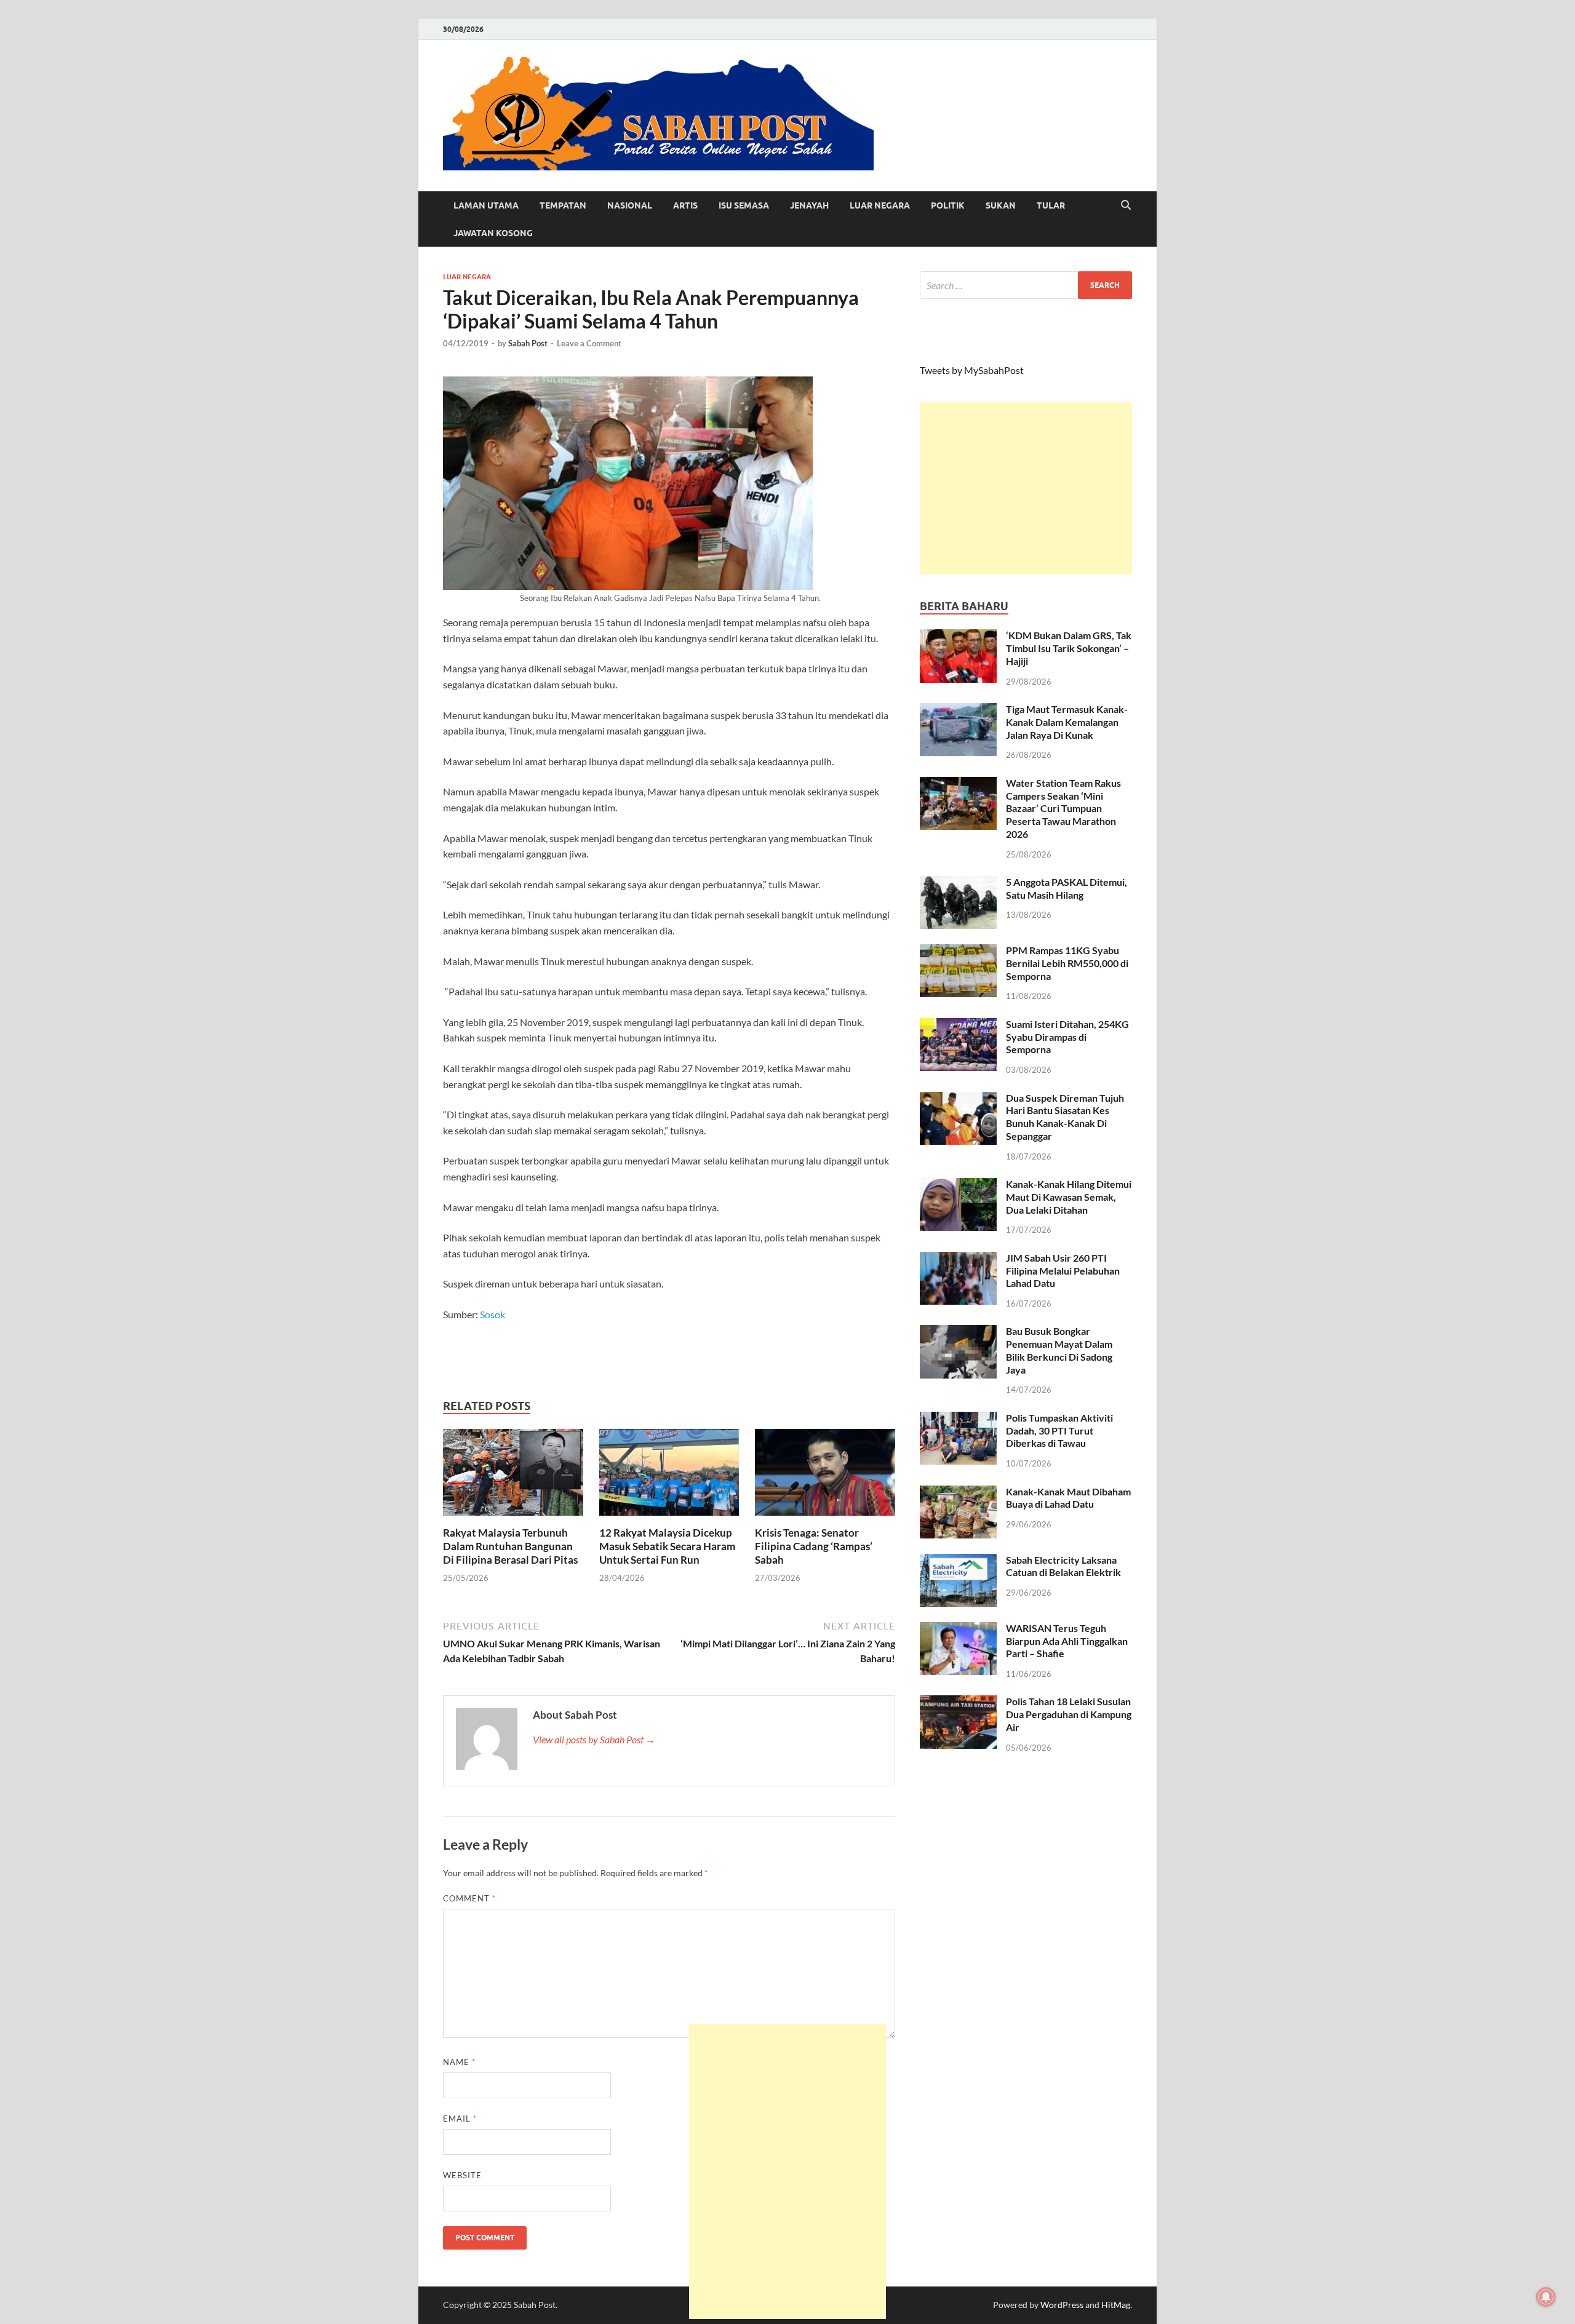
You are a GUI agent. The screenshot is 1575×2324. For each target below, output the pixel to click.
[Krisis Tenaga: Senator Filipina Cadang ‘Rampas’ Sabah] (825, 1476)
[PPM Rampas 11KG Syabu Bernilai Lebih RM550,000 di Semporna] (958, 951)
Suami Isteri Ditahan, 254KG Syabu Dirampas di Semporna (1067, 1037)
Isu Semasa (744, 205)
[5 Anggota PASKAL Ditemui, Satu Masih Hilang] (958, 883)
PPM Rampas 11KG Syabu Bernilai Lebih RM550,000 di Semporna (1067, 963)
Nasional (630, 205)
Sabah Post (528, 343)
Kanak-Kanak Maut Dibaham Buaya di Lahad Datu (1068, 1498)
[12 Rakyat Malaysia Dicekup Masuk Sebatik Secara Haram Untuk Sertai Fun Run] (669, 1476)
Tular (1051, 205)
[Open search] (1126, 205)
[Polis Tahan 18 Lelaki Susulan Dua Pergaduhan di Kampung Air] (958, 1702)
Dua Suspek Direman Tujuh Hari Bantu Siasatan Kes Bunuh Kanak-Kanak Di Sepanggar (1065, 1117)
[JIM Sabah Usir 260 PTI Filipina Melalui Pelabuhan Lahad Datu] (958, 1259)
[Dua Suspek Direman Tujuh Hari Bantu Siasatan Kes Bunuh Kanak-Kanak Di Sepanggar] (958, 1099)
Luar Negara (880, 205)
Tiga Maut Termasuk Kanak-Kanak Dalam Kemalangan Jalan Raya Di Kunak (1067, 722)
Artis (685, 205)
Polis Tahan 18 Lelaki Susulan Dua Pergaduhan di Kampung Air (1069, 1714)
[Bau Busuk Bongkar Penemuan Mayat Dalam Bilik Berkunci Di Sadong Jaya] (958, 1332)
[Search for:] (1026, 285)
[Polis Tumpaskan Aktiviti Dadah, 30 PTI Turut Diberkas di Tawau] (958, 1419)
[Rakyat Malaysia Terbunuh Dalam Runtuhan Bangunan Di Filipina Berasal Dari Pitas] (513, 1476)
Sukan (1001, 205)
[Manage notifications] (1546, 2297)
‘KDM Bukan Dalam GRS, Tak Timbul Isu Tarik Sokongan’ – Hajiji (1069, 648)
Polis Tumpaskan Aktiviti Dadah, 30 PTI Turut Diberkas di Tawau (1059, 1431)
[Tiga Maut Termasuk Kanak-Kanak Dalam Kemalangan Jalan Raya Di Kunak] (958, 710)
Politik (948, 205)
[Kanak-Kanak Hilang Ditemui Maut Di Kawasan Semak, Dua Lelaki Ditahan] (958, 1185)
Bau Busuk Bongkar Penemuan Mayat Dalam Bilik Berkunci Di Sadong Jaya (1059, 1350)
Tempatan (563, 205)
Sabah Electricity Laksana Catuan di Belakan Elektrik (1063, 1566)
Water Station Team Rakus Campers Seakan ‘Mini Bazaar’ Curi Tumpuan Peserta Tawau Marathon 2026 (1063, 808)
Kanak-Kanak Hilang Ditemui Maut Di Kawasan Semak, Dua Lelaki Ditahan (1069, 1197)
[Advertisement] (1026, 488)
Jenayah (809, 205)
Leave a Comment (589, 343)
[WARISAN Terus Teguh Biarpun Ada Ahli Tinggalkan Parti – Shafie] (958, 1629)
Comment (469, 1898)
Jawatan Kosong (493, 233)
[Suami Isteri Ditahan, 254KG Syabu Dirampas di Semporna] (958, 1025)
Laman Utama (486, 205)
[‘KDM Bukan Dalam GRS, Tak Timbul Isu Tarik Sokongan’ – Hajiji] (958, 636)
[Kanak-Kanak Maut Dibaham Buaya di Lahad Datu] (958, 1493)
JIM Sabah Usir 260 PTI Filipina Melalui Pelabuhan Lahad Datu (1063, 1271)
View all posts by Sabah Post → (594, 1739)
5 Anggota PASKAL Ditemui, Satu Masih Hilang (1067, 888)
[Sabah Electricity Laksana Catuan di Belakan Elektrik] (958, 1561)
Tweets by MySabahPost (972, 370)
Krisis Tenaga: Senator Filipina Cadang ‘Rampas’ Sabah (814, 1546)
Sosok (492, 1314)
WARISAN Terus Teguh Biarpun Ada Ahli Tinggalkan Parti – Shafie (1067, 1641)
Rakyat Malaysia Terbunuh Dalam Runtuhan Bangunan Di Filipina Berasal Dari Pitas (510, 1546)
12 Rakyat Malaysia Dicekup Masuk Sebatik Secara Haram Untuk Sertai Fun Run (667, 1546)
